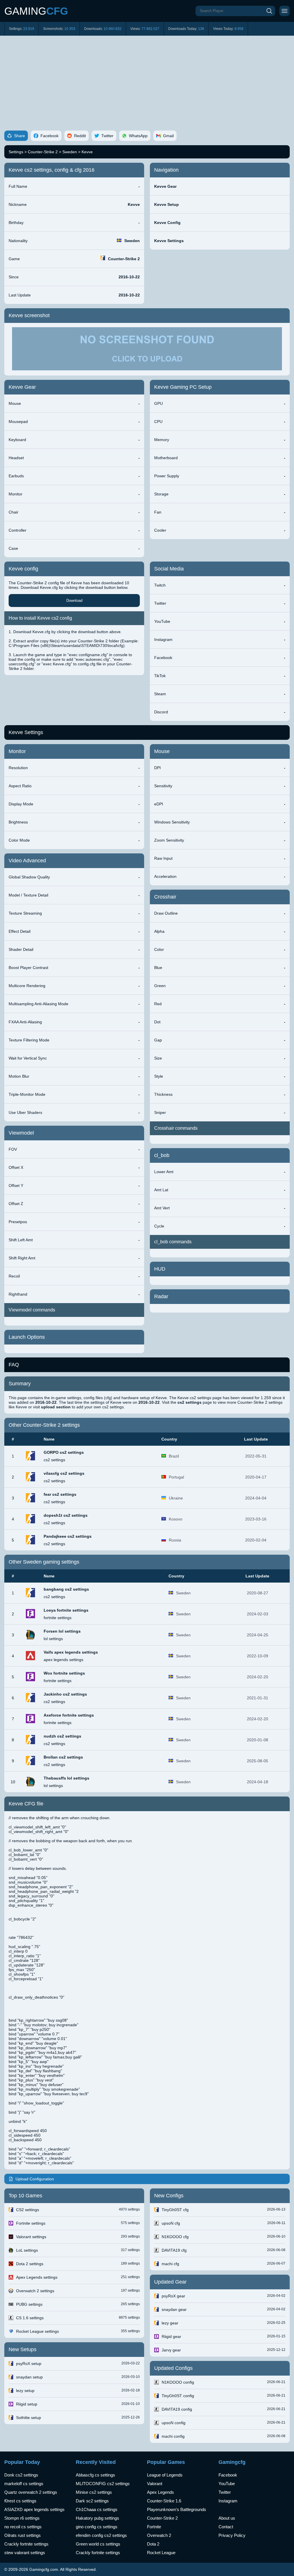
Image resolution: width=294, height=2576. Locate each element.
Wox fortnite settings (64, 1673)
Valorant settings (31, 2237)
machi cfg (170, 2264)
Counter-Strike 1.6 (164, 2501)
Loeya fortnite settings (66, 1610)
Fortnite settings (31, 2223)
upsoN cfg (171, 2223)
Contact (226, 2527)
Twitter (225, 2492)
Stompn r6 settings (22, 2518)
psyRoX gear (173, 2296)
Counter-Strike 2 (43, 152)
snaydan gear (174, 2309)
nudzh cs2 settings (62, 1736)
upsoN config (174, 2423)
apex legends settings (63, 1660)
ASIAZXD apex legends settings (34, 2509)
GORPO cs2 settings (64, 1452)
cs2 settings (54, 1460)
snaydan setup (29, 2377)
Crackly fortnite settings (26, 2544)
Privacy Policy (232, 2535)
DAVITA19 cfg (174, 2250)
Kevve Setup (167, 204)
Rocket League (161, 2553)
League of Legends (165, 2475)
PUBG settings (29, 2304)
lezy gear (170, 2323)
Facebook (228, 2475)
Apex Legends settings (37, 2277)
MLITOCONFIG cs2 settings (103, 2484)
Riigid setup (27, 2404)
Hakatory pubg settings (97, 2518)
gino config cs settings (97, 2527)
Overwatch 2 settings (35, 2291)
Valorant (155, 2484)
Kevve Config (167, 223)
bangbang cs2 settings (66, 1589)
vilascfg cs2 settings (64, 1473)
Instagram (228, 2501)
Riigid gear (171, 2336)
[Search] (269, 11)
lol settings (53, 1639)
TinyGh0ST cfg (175, 2210)
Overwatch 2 (159, 2535)
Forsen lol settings (62, 1631)
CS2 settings (28, 2210)
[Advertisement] (147, 79)
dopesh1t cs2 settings (66, 1515)
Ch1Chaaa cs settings (97, 2509)
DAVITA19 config (177, 2409)
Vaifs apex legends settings (71, 1652)
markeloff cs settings (24, 2484)
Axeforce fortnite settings (69, 1715)
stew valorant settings (25, 2553)
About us (227, 2518)
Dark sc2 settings (92, 2501)
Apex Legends (160, 2492)
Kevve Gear (165, 186)
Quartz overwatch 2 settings (31, 2492)
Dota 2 (153, 2544)
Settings (16, 152)
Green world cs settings (98, 2544)
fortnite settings (58, 1618)
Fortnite (154, 2527)
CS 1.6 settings (30, 2318)
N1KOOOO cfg (175, 2237)
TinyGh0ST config (178, 2396)
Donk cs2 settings (21, 2475)
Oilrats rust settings (23, 2535)
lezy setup (25, 2391)
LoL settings (27, 2250)
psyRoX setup (29, 2364)
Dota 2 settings (30, 2264)
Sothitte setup (29, 2418)
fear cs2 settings (60, 1494)
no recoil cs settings (23, 2527)
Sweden (70, 152)
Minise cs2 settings (94, 2492)
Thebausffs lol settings (66, 1778)
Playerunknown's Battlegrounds (177, 2509)
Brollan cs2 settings (63, 1757)
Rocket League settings (37, 2331)
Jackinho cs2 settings (65, 1694)
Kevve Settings (169, 241)
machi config (173, 2436)
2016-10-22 (129, 277)
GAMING (36, 11)
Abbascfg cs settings (95, 2475)
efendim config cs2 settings (101, 2535)
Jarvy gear (171, 2350)
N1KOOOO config (178, 2382)
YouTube (227, 2484)
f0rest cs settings (20, 2501)
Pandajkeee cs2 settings (68, 1536)
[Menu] (285, 11)
